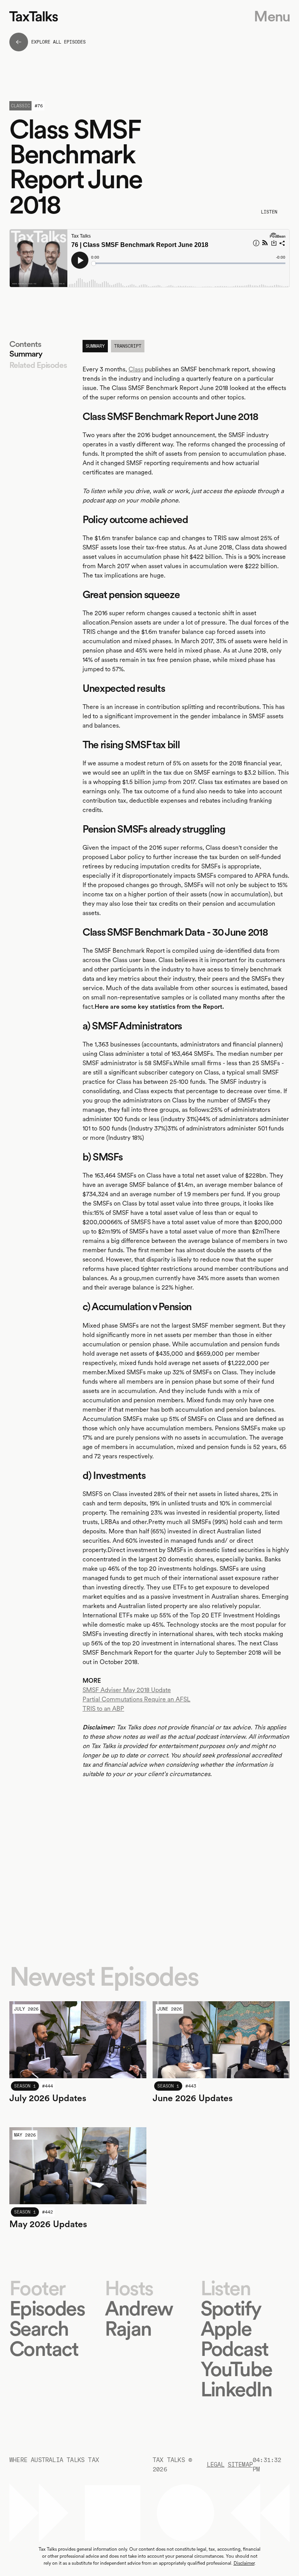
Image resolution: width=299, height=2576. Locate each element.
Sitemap (240, 2465)
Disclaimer (244, 2563)
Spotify (231, 2308)
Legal (216, 2465)
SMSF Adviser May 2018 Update (127, 1690)
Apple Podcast (234, 2339)
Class (136, 369)
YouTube (236, 2369)
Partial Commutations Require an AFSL (136, 1699)
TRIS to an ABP (103, 1709)
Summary (26, 354)
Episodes (47, 2308)
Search (39, 2328)
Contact (44, 2349)
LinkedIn (236, 2389)
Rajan (128, 2328)
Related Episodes (38, 365)
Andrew (139, 2308)
